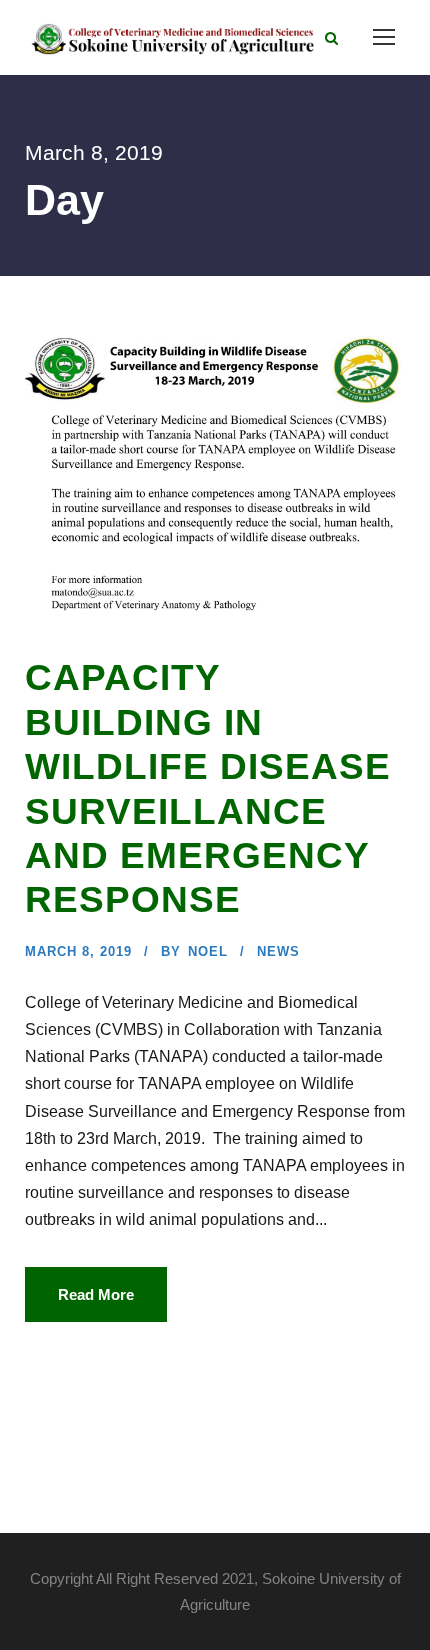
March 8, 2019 (78, 951)
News (278, 951)
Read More (96, 1294)
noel (208, 951)
